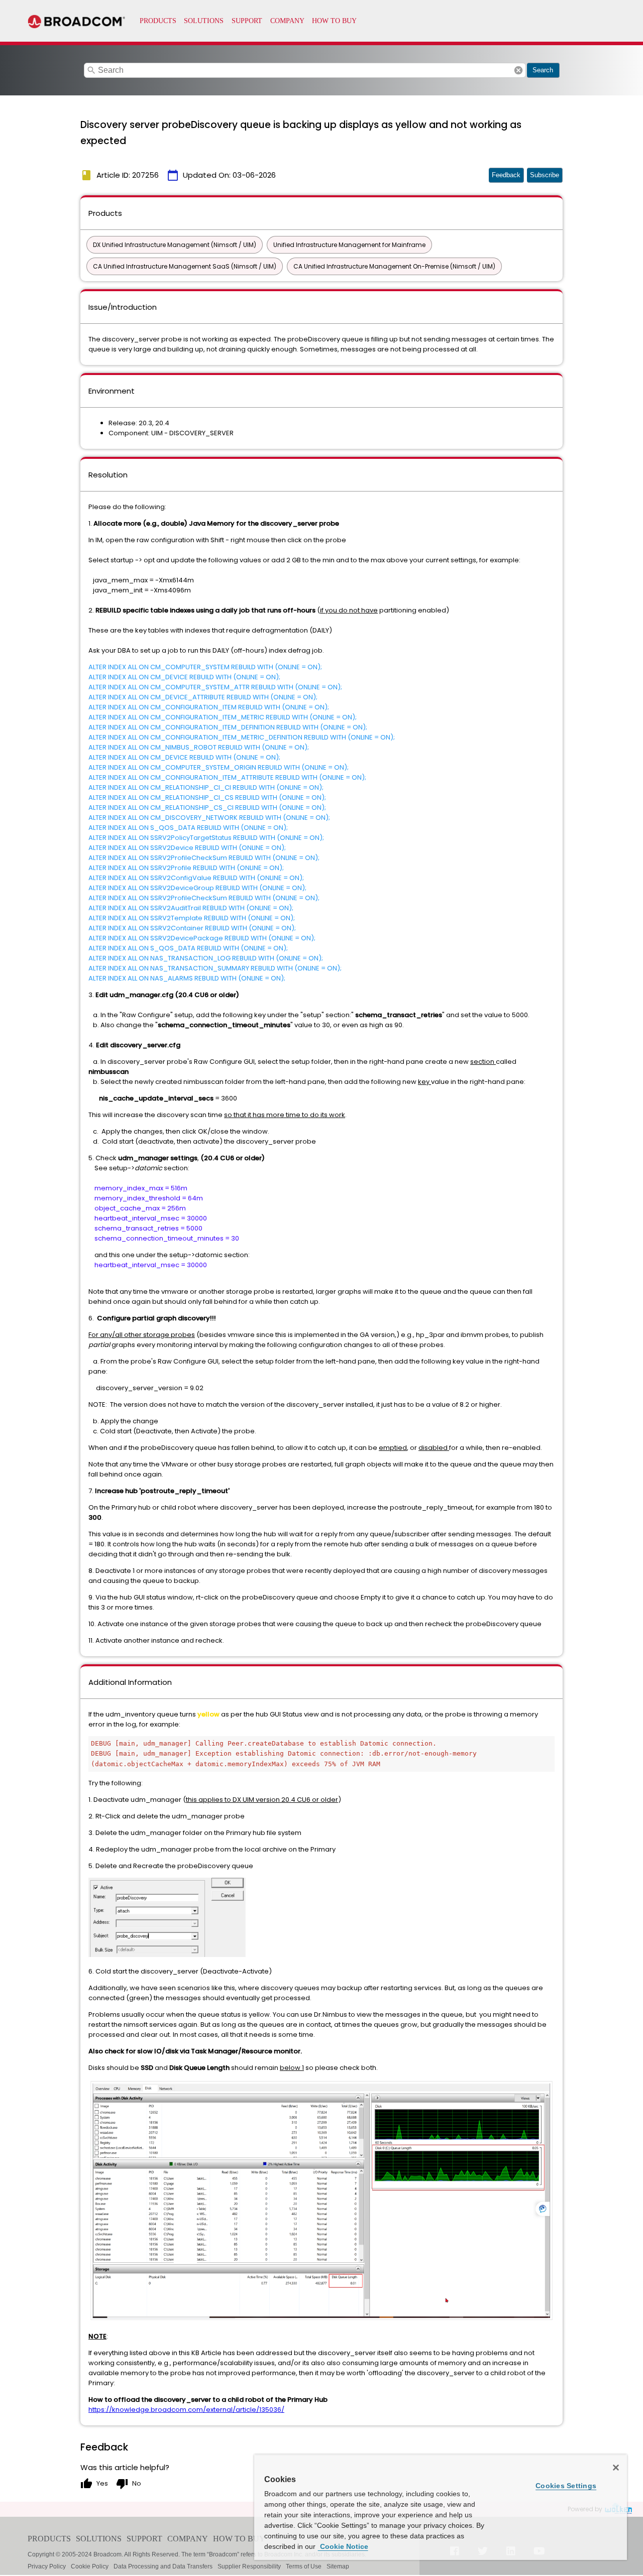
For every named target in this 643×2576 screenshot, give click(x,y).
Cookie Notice (343, 2546)
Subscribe (545, 175)
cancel (518, 70)
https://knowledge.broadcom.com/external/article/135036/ (186, 2410)
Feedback (506, 175)
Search (543, 70)
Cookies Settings (566, 2486)
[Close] (616, 2468)
